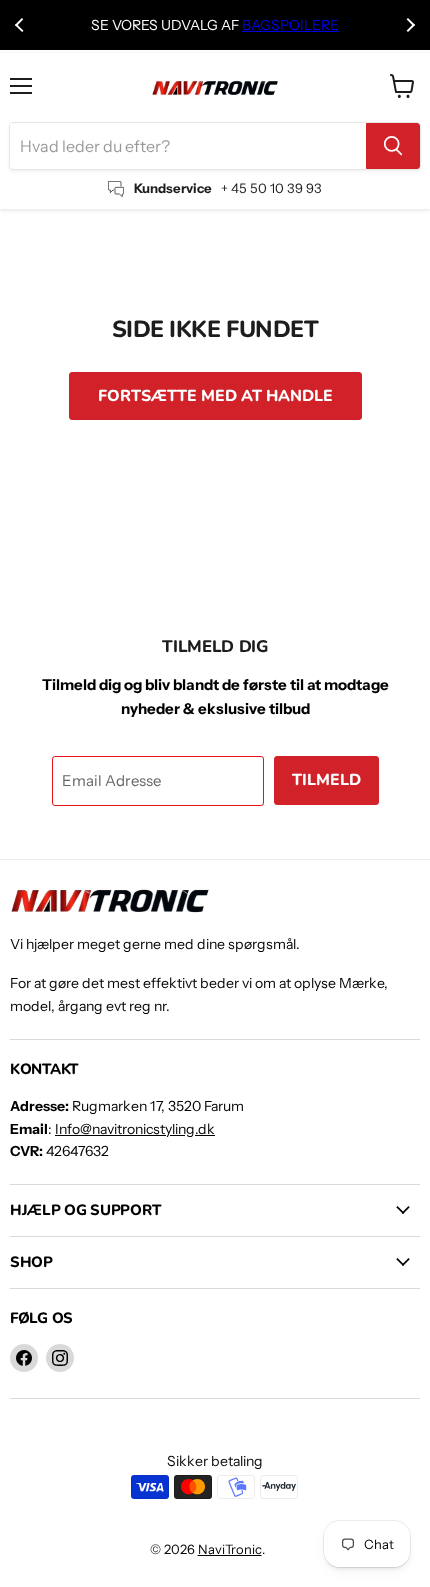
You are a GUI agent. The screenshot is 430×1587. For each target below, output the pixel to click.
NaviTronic (230, 1549)
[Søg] (393, 146)
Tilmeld (326, 780)
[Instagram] (60, 1358)
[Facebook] (24, 1358)
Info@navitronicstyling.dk (135, 1129)
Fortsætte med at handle (215, 396)
